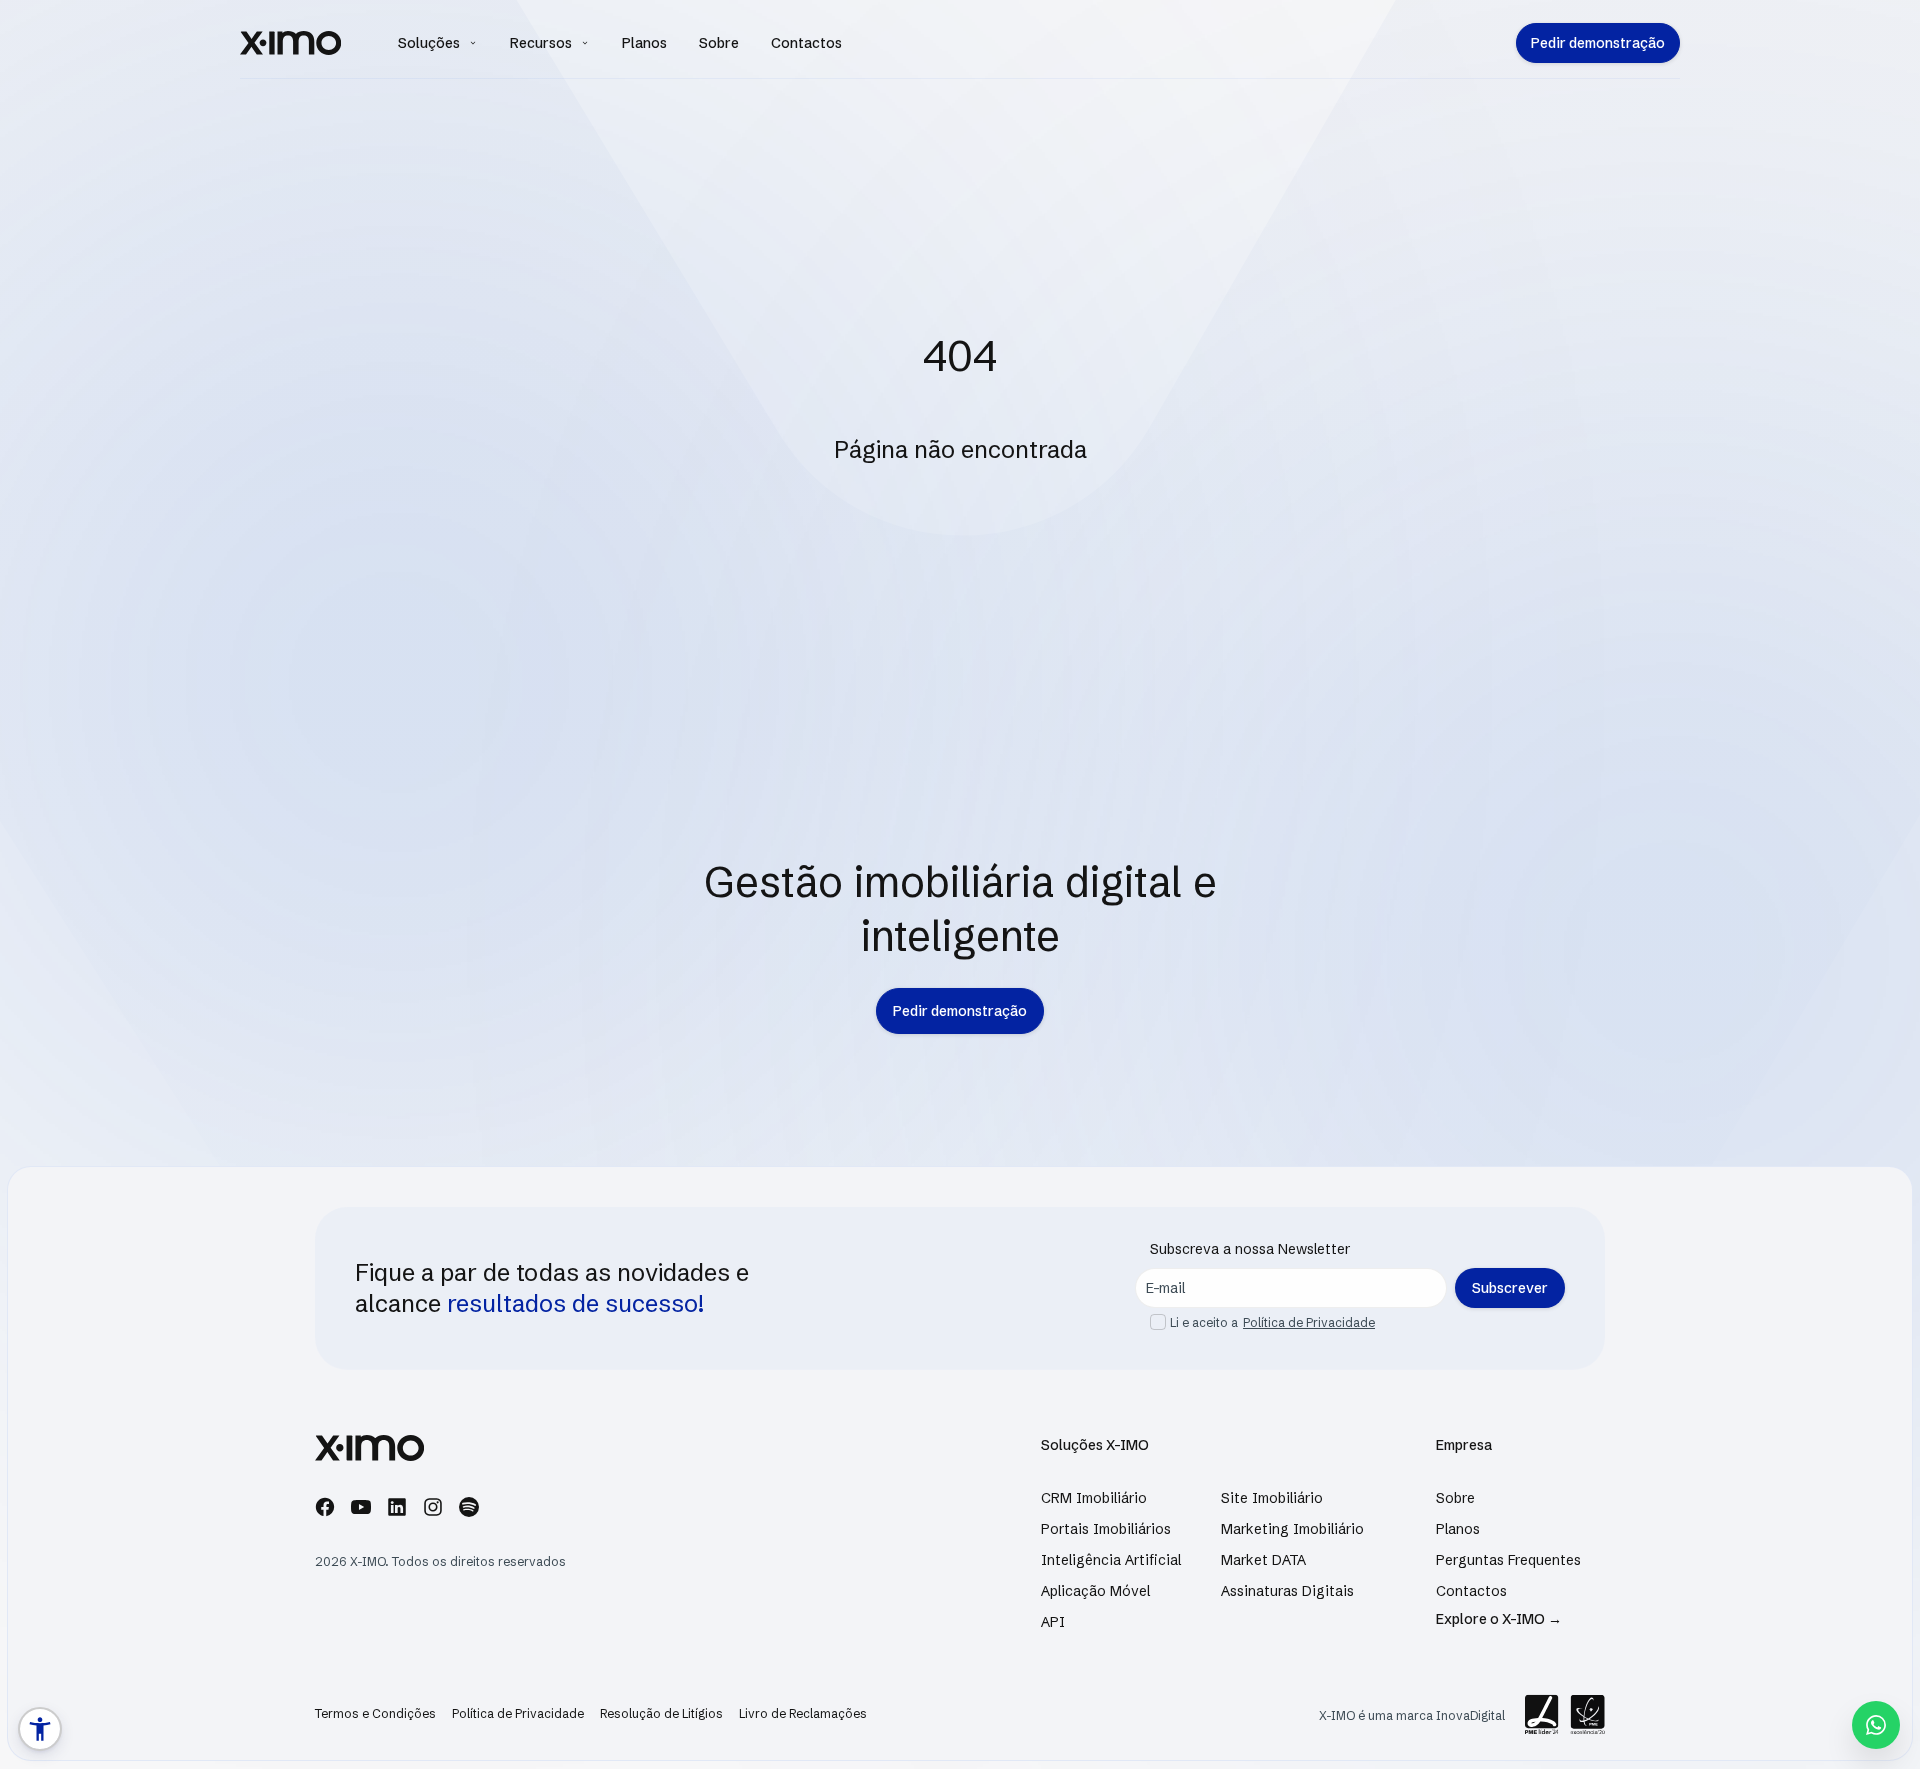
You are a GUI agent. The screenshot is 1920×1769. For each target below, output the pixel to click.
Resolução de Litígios (661, 1713)
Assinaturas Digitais (1287, 1591)
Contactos (806, 43)
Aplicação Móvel (1095, 1591)
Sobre (719, 43)
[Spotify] (469, 1511)
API (1053, 1622)
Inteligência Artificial (1111, 1560)
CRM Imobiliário (1094, 1498)
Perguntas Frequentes (1508, 1560)
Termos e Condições (375, 1713)
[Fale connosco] (1876, 1725)
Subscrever (1510, 1288)
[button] (40, 1729)
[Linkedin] (397, 1511)
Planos (644, 43)
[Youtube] (361, 1511)
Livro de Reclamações (803, 1713)
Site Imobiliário (1272, 1498)
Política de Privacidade (1309, 1322)
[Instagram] (433, 1511)
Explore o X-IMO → (1499, 1619)
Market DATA (1263, 1560)
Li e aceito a (1204, 1322)
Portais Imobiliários (1106, 1529)
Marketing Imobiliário (1292, 1529)
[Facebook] (325, 1511)
